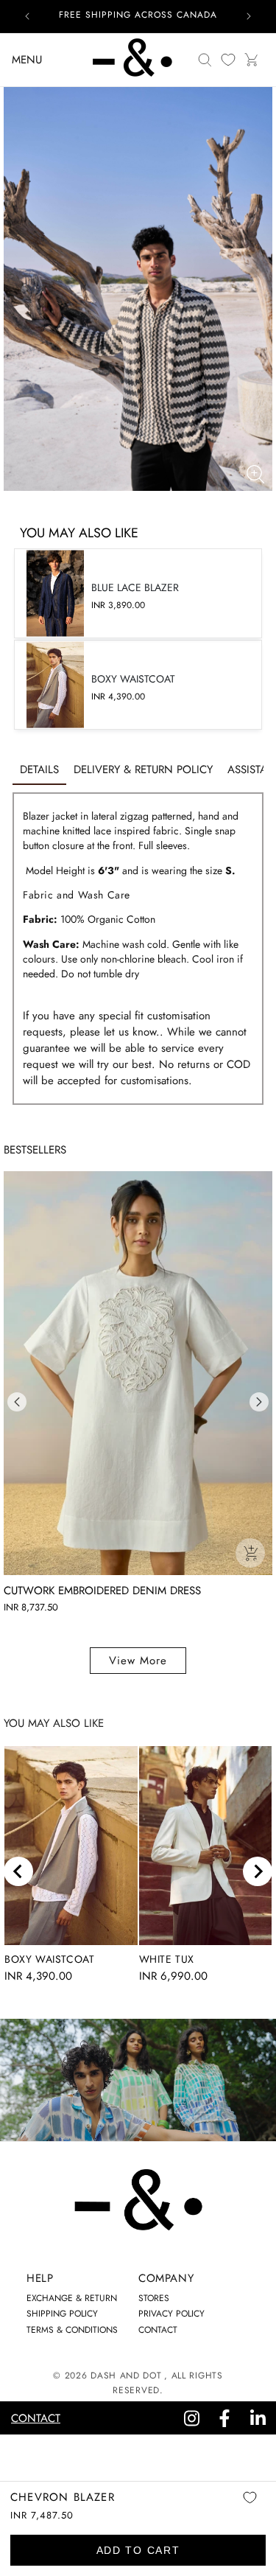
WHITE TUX (167, 1959)
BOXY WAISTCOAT (49, 1959)
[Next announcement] (249, 16)
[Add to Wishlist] (250, 2508)
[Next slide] (258, 1871)
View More (138, 1661)
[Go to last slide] (18, 1871)
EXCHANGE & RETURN (72, 2298)
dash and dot (126, 2376)
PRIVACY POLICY (171, 2314)
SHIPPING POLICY (62, 2314)
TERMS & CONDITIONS (72, 2330)
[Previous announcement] (27, 16)
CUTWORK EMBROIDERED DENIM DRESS (102, 1591)
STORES (154, 2298)
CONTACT (158, 2330)
